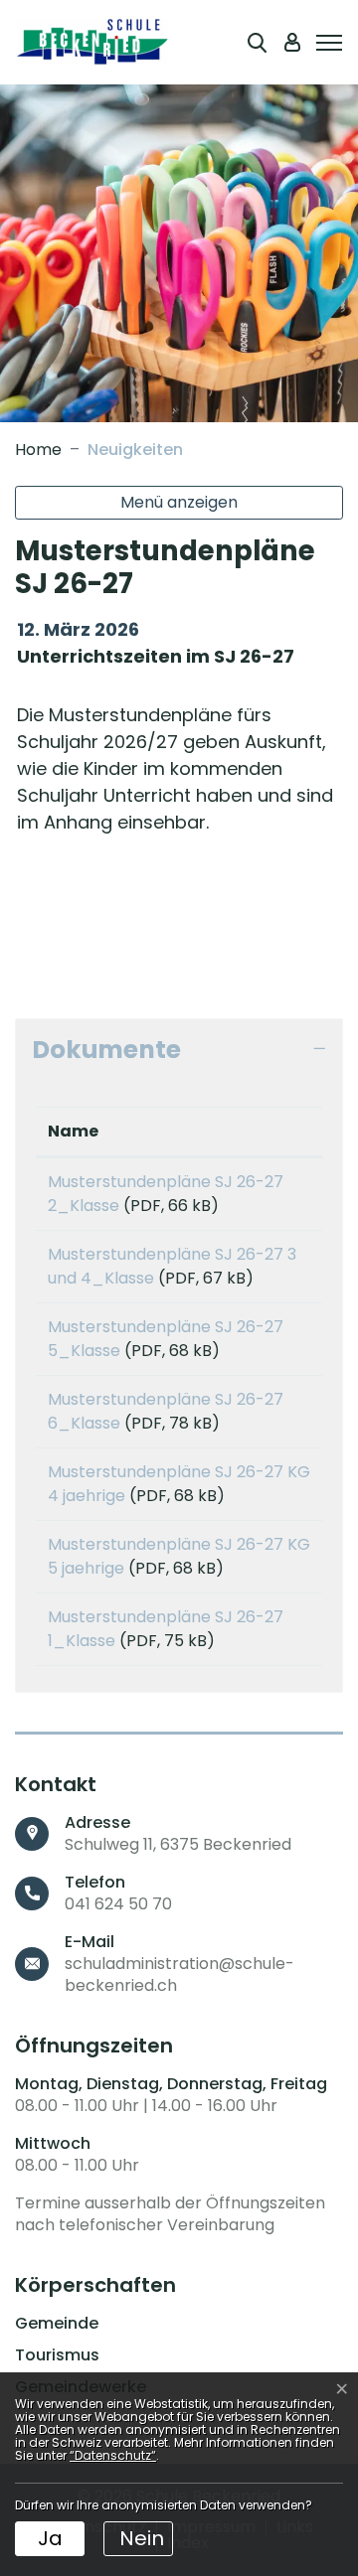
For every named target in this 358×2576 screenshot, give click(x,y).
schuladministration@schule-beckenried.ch (179, 1974)
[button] (257, 42)
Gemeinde (57, 2324)
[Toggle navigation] (326, 41)
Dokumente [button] (106, 1050)
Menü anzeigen (179, 502)
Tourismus (57, 2355)
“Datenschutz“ (113, 2455)
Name (73, 1131)
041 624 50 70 (118, 1904)
